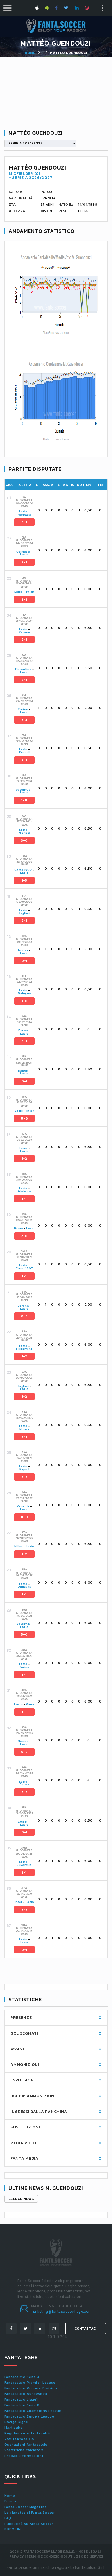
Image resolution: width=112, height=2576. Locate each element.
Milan (30, 592)
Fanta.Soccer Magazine (26, 2507)
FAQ (8, 2518)
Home (30, 53)
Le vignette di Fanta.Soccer (30, 2513)
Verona (24, 632)
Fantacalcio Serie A (22, 2377)
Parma (23, 1030)
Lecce (23, 1148)
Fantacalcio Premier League (30, 2383)
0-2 (24, 1752)
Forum (10, 2501)
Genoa (24, 833)
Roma (18, 1228)
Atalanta (24, 1191)
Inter (30, 1111)
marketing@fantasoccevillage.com (61, 2311)
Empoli (24, 752)
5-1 (24, 1437)
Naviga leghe (16, 2422)
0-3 (24, 1316)
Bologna (24, 993)
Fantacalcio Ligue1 (21, 2399)
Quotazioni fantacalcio (26, 2445)
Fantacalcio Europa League (29, 2416)
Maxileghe (13, 2428)
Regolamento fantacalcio (28, 2433)
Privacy (17, 2556)
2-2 (24, 599)
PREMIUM (13, 2529)
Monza (23, 950)
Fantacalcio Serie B (22, 2405)
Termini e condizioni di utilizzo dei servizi (65, 2556)
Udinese (23, 552)
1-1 (24, 1199)
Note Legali (89, 2552)
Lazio (23, 511)
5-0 (24, 1634)
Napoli (23, 1071)
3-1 (24, 522)
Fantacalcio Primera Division (31, 2388)
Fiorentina (23, 669)
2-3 (24, 720)
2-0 (24, 1236)
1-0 (24, 800)
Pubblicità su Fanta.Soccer (29, 2524)
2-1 (24, 562)
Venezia (24, 515)
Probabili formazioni (24, 2456)
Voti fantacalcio (19, 2439)
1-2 (24, 1159)
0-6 (24, 1118)
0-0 (24, 1517)
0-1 (24, 961)
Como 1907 (23, 870)
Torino (23, 709)
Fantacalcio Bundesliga (26, 2394)
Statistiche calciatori (24, 2450)
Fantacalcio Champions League (33, 2411)
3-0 (24, 840)
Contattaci (86, 2329)
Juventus (23, 790)
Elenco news (21, 2199)
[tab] (60, 510)
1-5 (24, 880)
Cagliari (24, 913)
